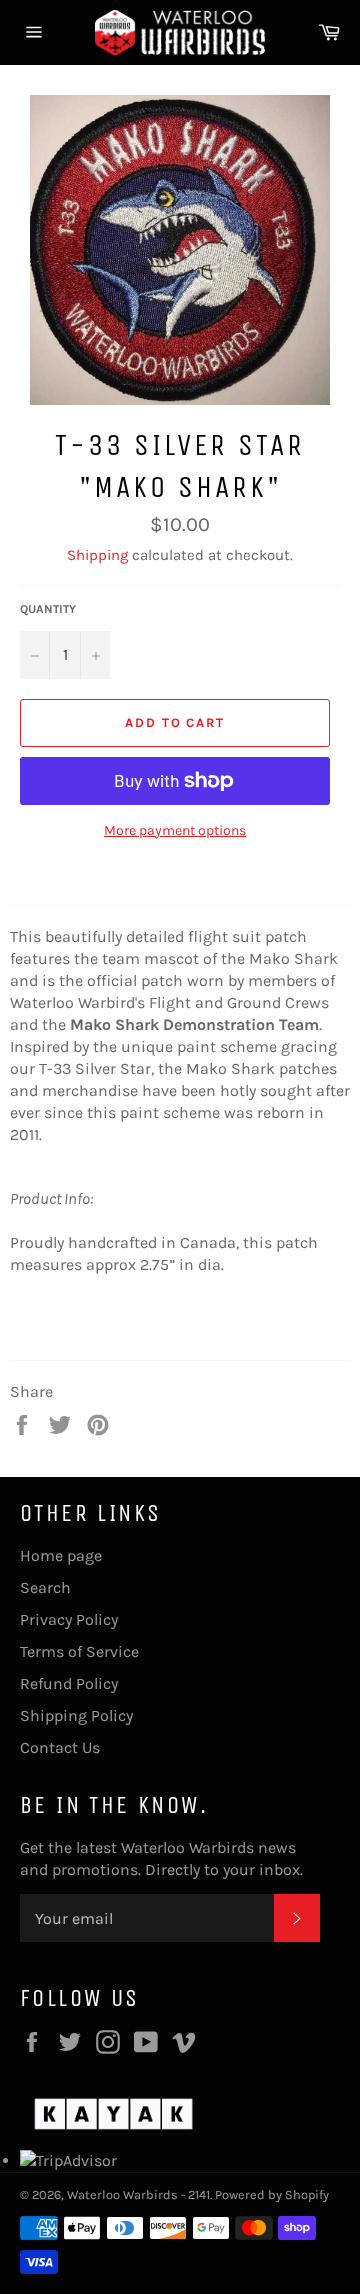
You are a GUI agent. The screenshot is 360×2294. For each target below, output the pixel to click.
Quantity (48, 609)
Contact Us (60, 1747)
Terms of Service (79, 1651)
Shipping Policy (76, 1715)
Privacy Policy (69, 1619)
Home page (61, 1555)
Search (45, 1587)
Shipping (97, 555)
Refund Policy (69, 1683)
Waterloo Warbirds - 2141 (138, 2194)
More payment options (175, 830)
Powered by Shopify (272, 2194)
